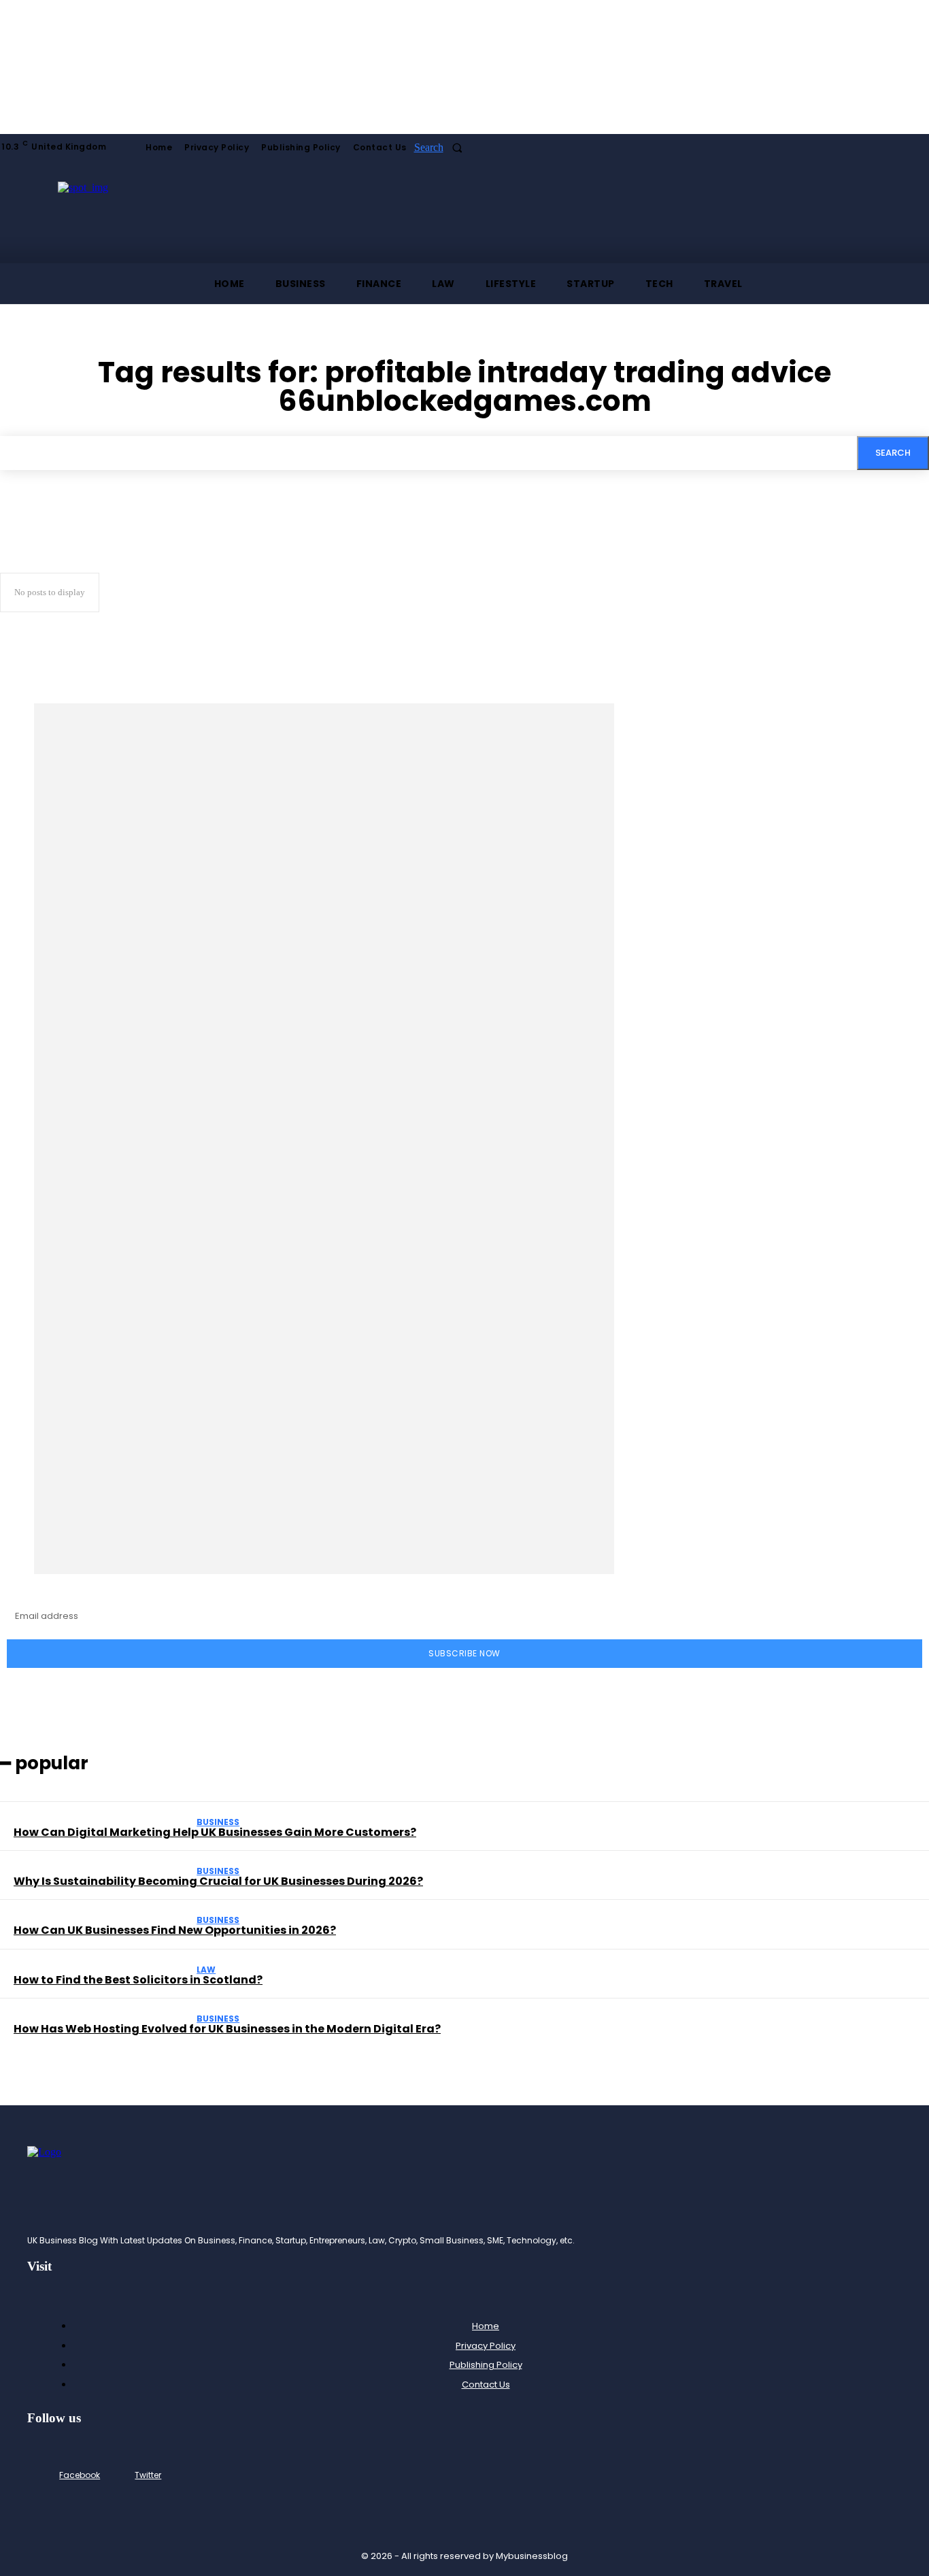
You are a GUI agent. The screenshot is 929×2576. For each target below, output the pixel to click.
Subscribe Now (464, 1653)
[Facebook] (47, 2476)
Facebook (80, 2475)
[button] (442, 148)
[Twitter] (122, 2476)
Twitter (148, 2475)
